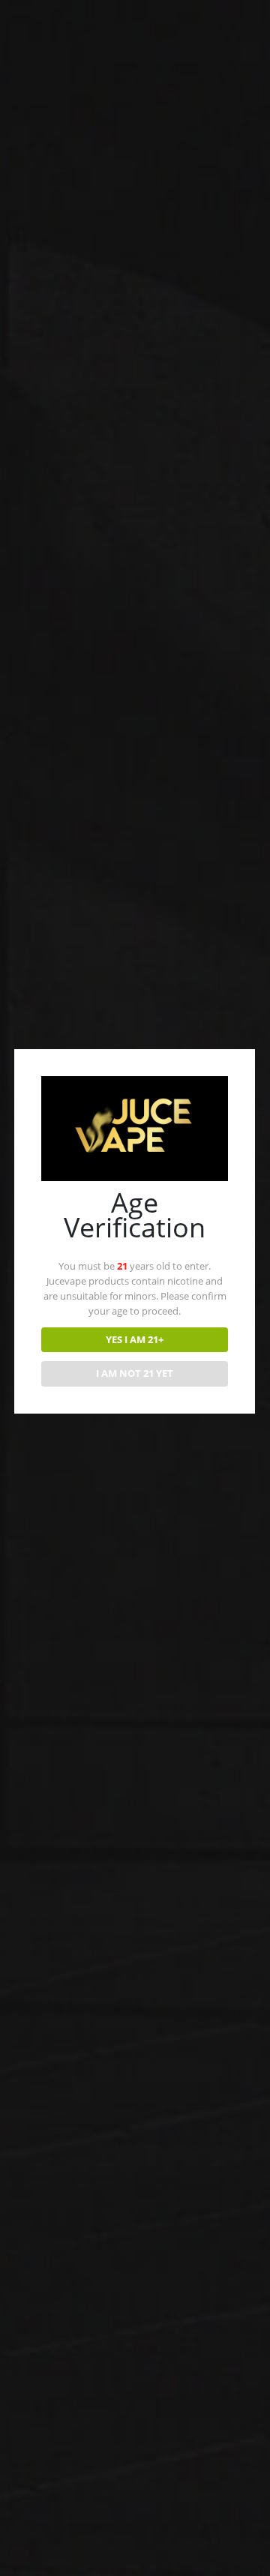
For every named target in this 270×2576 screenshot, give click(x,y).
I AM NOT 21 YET (135, 1373)
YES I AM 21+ (135, 1339)
